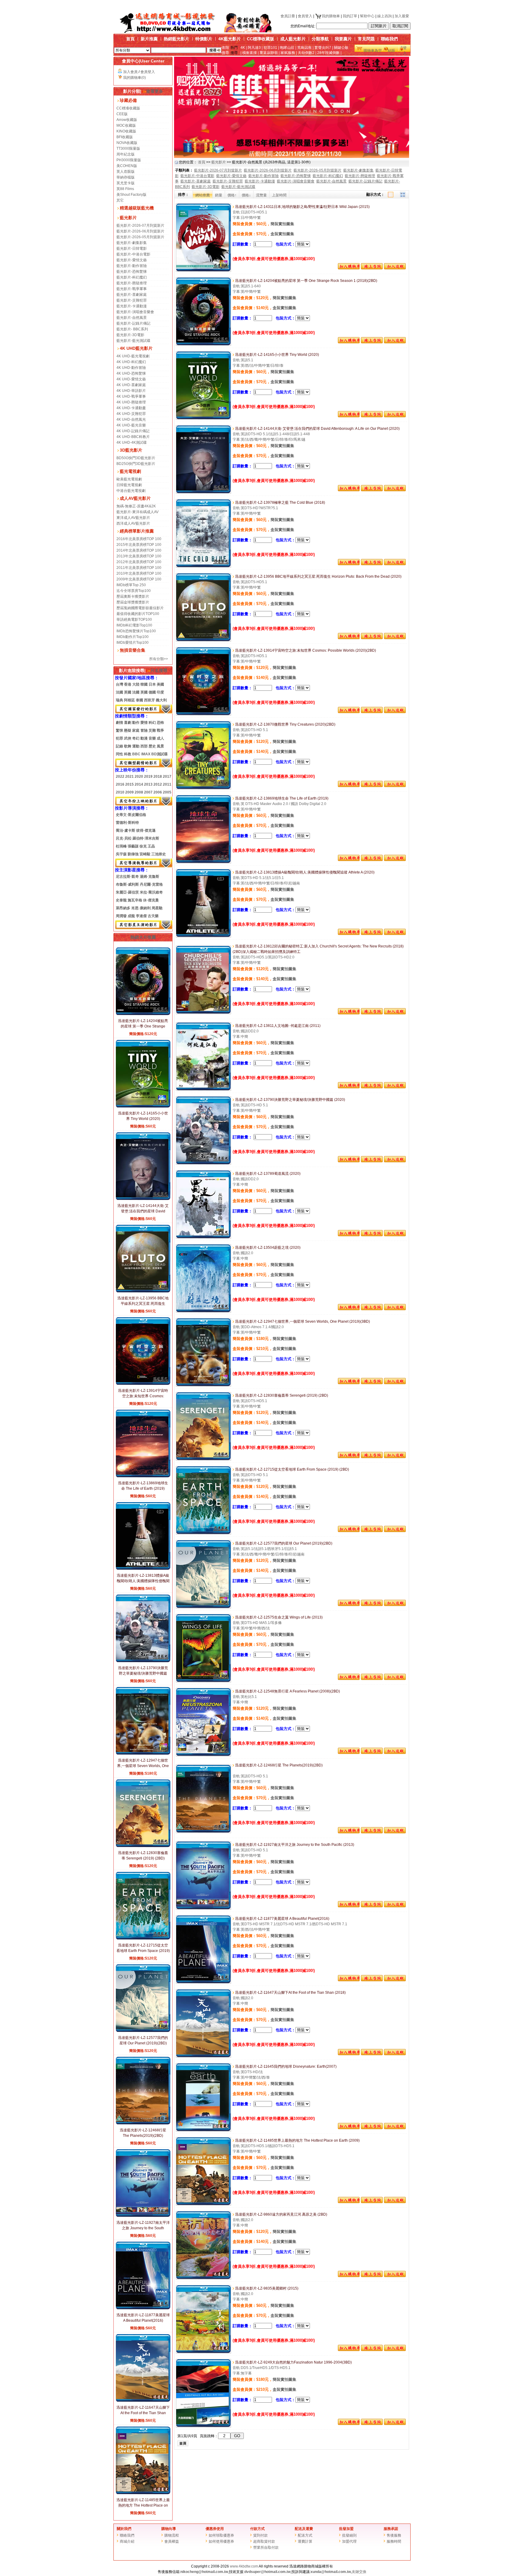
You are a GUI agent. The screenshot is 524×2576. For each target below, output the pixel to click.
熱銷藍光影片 (176, 39)
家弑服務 (288, 53)
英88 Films (125, 189)
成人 (160, 738)
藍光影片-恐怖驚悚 (132, 272)
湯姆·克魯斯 (149, 877)
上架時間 (279, 195)
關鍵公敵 (341, 48)
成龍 (131, 916)
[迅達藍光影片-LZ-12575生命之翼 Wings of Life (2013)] (203, 1681)
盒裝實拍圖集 (282, 234)
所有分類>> (159, 659)
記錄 (119, 746)
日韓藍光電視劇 (129, 485)
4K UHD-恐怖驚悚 (131, 373)
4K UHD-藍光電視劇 (133, 356)
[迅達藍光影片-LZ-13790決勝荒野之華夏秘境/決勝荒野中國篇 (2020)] (203, 1164)
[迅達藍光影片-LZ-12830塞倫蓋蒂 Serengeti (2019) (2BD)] (203, 1459)
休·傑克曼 (151, 900)
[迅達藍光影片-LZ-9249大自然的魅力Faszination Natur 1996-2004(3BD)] (203, 2426)
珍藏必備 (128, 100)
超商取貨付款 (264, 2541)
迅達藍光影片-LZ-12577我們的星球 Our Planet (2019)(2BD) (283, 1543)
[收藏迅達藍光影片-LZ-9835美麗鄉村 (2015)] (395, 2350)
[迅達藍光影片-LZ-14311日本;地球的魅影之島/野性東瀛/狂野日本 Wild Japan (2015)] (203, 271)
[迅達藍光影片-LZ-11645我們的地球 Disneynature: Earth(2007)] (203, 2130)
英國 (128, 692)
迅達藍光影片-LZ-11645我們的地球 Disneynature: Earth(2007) (285, 2066)
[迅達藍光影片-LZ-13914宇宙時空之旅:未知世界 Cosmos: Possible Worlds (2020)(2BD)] (203, 714)
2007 (148, 792)
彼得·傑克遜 (146, 830)
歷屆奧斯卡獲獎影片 (133, 596)
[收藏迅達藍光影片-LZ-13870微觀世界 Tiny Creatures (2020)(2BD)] (395, 786)
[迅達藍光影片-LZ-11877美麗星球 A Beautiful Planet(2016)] (203, 1983)
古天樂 (153, 916)
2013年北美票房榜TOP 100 (139, 556)
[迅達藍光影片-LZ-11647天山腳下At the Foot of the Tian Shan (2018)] (203, 2056)
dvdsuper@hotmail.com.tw (267, 2572)
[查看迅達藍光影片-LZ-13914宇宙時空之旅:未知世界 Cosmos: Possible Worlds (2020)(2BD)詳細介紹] (143, 1384)
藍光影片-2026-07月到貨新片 (140, 226)
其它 (120, 200)
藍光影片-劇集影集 (132, 243)
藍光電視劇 (130, 471)
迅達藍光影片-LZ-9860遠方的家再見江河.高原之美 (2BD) (281, 2214)
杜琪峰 (121, 846)
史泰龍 (121, 900)
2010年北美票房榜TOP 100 (139, 573)
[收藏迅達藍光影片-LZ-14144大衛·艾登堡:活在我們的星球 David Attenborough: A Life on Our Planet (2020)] (395, 490)
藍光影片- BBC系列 (132, 329)
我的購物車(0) (134, 78)
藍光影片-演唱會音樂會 (135, 312)
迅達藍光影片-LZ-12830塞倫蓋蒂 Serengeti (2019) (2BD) (281, 1395)
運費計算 (305, 2541)
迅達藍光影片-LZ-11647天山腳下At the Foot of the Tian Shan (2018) (143, 2413)
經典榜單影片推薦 (137, 531)
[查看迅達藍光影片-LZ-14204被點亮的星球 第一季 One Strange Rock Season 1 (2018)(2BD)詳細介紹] (143, 1014)
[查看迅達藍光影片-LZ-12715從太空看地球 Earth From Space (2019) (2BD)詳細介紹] (143, 1939)
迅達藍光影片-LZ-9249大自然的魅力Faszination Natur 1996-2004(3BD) (293, 2362)
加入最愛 (402, 16)
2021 (129, 777)
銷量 (219, 195)
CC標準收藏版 (260, 39)
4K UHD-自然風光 (131, 419)
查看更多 (155, 91)
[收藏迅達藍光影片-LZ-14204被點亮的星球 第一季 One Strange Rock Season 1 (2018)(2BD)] (395, 342)
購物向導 (169, 2529)
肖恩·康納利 (141, 908)
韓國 (144, 684)
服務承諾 (391, 2529)
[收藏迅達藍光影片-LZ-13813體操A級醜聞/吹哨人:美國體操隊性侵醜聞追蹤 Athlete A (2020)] (395, 934)
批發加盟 (346, 2529)
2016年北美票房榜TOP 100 (139, 539)
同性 (119, 754)
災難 (152, 730)
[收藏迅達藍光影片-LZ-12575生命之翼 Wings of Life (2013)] (395, 1679)
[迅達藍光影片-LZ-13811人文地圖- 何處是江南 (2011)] (203, 1090)
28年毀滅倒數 (328, 53)
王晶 (151, 846)
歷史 (152, 746)
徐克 (143, 846)
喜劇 (128, 723)
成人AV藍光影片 (135, 498)
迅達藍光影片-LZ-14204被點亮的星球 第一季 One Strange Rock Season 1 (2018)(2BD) (143, 1026)
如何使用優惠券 (221, 2541)
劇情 (119, 723)
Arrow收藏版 (127, 120)
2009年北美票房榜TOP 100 (139, 579)
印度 (160, 692)
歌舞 (128, 746)
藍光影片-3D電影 (130, 335)
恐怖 (160, 723)
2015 (129, 784)
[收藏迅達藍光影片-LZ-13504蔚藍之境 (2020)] (395, 1309)
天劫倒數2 (306, 53)
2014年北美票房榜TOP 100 (139, 550)
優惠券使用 (215, 2529)
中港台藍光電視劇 (131, 491)
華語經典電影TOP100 (134, 620)
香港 (128, 684)
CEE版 (122, 114)
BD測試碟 (160, 754)
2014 (139, 784)
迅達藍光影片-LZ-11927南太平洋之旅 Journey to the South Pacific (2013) (143, 2228)
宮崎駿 (145, 854)
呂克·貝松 (124, 838)
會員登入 (305, 16)
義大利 (161, 700)
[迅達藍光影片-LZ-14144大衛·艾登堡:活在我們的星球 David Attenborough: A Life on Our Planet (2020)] (203, 493)
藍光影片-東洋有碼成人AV (138, 512)
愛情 (144, 723)
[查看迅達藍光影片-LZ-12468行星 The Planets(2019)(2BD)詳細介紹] (143, 2123)
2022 (120, 777)
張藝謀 (133, 846)
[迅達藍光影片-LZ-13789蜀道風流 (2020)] (203, 1238)
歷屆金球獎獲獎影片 (133, 602)
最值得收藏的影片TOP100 (138, 614)
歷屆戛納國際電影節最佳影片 (140, 608)
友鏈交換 (359, 2572)
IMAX (146, 754)
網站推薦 (203, 195)
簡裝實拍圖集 (282, 224)
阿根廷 (129, 700)
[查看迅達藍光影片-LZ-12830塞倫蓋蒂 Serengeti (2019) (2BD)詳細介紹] (143, 1846)
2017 (167, 777)
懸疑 (128, 730)
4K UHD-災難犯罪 (131, 414)
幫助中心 (367, 16)
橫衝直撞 (250, 53)
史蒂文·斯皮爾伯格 (131, 815)
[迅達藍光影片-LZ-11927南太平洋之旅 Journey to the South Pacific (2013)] (203, 1909)
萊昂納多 (123, 908)
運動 (136, 746)
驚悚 (119, 730)
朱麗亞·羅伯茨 (127, 892)
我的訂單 (350, 16)
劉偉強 (133, 854)
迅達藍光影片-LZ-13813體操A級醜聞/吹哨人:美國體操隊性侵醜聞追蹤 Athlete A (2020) (143, 1581)
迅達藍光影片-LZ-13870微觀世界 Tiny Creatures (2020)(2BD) (285, 724)
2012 (158, 784)
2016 (120, 784)
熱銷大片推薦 (143, 937)
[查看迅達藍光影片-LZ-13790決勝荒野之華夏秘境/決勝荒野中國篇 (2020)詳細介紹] (143, 1661)
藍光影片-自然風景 (132, 318)
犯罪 (119, 738)
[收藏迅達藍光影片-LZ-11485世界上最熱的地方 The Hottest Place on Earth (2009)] (395, 2202)
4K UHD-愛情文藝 (131, 379)
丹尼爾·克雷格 (151, 884)
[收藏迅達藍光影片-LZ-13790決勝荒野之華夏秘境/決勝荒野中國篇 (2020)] (395, 1161)
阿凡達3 (254, 48)
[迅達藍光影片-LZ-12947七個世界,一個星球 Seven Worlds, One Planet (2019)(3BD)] (203, 1385)
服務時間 (394, 2541)
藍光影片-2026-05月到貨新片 (140, 237)
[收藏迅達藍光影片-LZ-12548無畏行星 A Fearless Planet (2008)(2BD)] (395, 1753)
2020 (139, 777)
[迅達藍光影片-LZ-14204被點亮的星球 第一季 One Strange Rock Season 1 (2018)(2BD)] (203, 345)
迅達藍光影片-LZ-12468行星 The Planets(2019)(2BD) (278, 1765)
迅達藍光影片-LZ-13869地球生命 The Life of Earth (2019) (281, 798)
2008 (139, 792)
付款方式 (257, 2529)
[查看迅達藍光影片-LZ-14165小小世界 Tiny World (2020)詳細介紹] (143, 1107)
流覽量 (261, 195)
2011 (167, 784)
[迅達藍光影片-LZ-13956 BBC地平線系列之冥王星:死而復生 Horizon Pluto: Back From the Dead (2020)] (203, 640)
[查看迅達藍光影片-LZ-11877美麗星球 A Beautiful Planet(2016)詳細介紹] (143, 2308)
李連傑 (141, 916)
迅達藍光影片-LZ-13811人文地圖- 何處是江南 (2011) (277, 1026)
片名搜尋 (159, 670)
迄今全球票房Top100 (134, 591)
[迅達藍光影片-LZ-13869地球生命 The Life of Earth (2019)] (203, 862)
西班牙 (149, 700)
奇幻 (136, 738)
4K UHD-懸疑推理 (131, 402)
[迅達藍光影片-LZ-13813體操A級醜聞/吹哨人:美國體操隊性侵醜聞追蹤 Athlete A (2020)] (203, 936)
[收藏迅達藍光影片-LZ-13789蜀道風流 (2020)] (395, 1235)
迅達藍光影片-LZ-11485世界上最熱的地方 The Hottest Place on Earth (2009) (143, 2505)
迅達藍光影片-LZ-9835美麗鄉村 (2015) (266, 2288)
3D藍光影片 (131, 450)
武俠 (128, 738)
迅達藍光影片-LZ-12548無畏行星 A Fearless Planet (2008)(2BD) (287, 1691)
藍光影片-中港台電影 (133, 254)
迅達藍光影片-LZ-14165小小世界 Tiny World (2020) (277, 355)
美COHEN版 (127, 166)
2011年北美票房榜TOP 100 (139, 568)
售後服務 (394, 2535)
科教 (128, 754)
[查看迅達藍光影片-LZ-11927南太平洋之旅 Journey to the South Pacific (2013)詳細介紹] (143, 2216)
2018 (158, 777)
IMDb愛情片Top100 (133, 643)
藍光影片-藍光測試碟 (133, 341)
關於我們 (124, 2529)
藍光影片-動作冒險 (132, 266)
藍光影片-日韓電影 (132, 249)
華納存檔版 (126, 177)
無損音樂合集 (133, 650)
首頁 (130, 39)
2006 (158, 792)
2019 (148, 777)
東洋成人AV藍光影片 (133, 518)
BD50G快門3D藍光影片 (136, 458)
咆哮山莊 (287, 48)
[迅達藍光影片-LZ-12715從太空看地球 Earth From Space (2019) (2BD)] (203, 1533)
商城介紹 (127, 2541)
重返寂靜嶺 (269, 53)
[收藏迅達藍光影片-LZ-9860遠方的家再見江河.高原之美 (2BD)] (395, 2276)
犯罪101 (270, 48)
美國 (160, 684)
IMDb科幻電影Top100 (134, 625)
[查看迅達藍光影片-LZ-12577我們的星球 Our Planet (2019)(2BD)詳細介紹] (143, 2031)
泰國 (139, 700)
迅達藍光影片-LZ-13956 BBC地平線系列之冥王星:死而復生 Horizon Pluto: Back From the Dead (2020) (318, 576)
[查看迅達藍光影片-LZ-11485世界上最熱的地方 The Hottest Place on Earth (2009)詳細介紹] (143, 2493)
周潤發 (121, 916)
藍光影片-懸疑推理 (132, 283)
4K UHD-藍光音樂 (131, 425)
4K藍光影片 (230, 39)
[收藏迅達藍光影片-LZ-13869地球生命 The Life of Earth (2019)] (395, 860)
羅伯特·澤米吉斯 (146, 838)
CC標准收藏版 (128, 108)
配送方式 (305, 2535)
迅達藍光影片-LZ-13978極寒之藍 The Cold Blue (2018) (280, 503)
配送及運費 (304, 2529)
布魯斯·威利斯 (127, 884)
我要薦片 (343, 39)
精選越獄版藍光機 (137, 208)
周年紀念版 (126, 154)
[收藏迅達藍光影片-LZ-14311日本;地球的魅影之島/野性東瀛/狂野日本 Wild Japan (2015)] (395, 268)
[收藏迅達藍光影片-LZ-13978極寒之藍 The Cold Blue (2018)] (395, 564)
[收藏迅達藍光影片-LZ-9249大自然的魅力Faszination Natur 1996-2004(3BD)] (395, 2424)
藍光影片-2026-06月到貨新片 (140, 231)
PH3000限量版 (129, 160)
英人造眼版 (126, 172)
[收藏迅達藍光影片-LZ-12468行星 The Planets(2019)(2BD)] (395, 1832)
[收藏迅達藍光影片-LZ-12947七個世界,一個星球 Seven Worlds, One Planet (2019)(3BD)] (395, 1383)
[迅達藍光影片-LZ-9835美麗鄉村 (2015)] (203, 2352)
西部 (144, 746)
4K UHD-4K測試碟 (132, 443)
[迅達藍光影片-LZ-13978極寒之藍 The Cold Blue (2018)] (203, 566)
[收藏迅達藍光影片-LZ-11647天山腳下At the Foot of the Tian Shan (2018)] (395, 2054)
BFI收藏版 (125, 137)
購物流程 (172, 2535)
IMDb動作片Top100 (133, 637)
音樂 (152, 738)
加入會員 (130, 72)
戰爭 (160, 730)
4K (243, 48)
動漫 (144, 738)
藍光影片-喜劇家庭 (132, 295)
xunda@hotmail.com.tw (331, 2572)
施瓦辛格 (135, 900)
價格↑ (232, 195)
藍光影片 (128, 218)
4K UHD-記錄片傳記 (133, 431)
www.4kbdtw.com (244, 2566)
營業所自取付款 (266, 2548)
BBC (136, 754)
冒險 (144, 730)
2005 (167, 792)
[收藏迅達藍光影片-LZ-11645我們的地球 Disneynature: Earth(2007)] (395, 2128)
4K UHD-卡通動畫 (131, 408)
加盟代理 (349, 2541)
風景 (160, 746)
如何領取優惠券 (221, 2535)
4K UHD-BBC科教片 (133, 437)
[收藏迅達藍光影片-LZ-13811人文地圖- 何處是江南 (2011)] (395, 1087)
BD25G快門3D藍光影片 (136, 464)
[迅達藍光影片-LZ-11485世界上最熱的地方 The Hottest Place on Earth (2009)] (203, 2204)
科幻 (152, 723)
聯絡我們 (389, 39)
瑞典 (119, 700)
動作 (136, 723)
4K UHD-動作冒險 (131, 368)
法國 (119, 692)
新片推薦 (149, 39)
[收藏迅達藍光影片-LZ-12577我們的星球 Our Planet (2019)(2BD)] (395, 1605)
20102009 (125, 792)
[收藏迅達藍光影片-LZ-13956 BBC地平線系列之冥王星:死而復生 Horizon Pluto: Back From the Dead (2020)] (395, 638)
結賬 (391, 51)
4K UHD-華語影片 (131, 391)
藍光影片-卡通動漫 (132, 306)
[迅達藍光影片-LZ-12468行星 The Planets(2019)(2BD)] (203, 1832)
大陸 (136, 684)
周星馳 (157, 908)
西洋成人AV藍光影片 (133, 523)
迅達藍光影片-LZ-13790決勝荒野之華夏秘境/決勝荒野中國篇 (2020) (143, 1673)
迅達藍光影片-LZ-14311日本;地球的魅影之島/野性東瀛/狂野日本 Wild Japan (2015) (302, 207)
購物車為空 (373, 51)
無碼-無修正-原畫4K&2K (136, 506)
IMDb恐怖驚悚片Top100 (136, 631)
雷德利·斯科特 (127, 823)
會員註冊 (288, 16)
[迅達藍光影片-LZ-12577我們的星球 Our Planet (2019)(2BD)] (203, 1607)
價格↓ (246, 195)
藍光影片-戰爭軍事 (132, 289)
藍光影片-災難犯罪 (132, 300)
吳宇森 (121, 854)
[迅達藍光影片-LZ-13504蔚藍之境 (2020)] (203, 1311)
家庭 (136, 730)
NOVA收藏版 (127, 143)
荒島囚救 (304, 48)
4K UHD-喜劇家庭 (131, 385)
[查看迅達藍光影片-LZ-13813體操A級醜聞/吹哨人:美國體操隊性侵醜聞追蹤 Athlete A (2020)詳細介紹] (143, 1569)
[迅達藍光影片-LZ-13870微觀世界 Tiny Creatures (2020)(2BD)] (203, 788)
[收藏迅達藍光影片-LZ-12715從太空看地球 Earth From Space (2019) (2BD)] (395, 1531)
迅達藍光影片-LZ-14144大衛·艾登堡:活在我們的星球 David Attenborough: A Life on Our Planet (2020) (317, 429)
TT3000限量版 (128, 149)
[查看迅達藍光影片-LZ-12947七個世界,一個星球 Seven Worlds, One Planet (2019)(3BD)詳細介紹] (143, 1754)
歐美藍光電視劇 (129, 479)
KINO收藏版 (126, 131)
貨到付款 (260, 2535)
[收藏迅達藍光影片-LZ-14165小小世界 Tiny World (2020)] (395, 416)
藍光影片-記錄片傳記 (133, 323)
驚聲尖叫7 (323, 48)
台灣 (119, 684)
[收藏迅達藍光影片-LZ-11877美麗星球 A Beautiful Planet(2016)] (395, 1980)
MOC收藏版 (126, 125)
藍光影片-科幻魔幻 (132, 277)
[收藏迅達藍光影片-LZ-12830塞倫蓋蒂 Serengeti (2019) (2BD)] (395, 1457)
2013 (148, 784)
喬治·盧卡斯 (126, 830)
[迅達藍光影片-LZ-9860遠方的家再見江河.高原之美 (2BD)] (203, 2278)
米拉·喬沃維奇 (151, 892)
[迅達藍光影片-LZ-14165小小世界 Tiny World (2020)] (203, 419)
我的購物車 (331, 16)
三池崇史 (159, 854)
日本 (152, 684)
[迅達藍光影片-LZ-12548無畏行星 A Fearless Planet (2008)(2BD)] (203, 1755)
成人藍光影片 (293, 39)
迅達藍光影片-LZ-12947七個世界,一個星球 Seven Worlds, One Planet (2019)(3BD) (143, 1766)
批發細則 (349, 2535)
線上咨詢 (385, 16)
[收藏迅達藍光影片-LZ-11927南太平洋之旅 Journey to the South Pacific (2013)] (395, 1906)
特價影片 (204, 39)
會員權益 (172, 2541)
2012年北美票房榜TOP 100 (139, 562)
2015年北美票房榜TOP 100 (139, 545)
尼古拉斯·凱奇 (127, 877)
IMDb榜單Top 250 (131, 585)
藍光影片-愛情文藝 (132, 260)
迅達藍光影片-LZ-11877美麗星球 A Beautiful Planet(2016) (282, 1919)
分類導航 (320, 39)
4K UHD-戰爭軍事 (131, 396)
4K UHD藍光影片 (136, 348)
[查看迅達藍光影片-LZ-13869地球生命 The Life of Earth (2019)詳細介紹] (143, 1476)
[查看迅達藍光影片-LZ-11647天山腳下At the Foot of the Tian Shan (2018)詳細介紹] (143, 2401)
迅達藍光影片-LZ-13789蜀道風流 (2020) (267, 1174)
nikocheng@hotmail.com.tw (204, 2572)
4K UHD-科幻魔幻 (131, 362)
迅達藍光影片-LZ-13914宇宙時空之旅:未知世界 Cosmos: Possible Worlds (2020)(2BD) (143, 1396)
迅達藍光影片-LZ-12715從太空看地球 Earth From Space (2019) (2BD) (143, 1951)
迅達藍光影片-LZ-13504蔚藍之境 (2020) (267, 1248)
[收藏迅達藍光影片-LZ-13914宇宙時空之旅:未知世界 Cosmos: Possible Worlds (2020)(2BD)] (395, 712)
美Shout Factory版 (131, 195)
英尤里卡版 (126, 183)
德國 (152, 692)
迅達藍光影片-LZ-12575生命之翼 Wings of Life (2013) (278, 1617)
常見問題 (366, 39)
